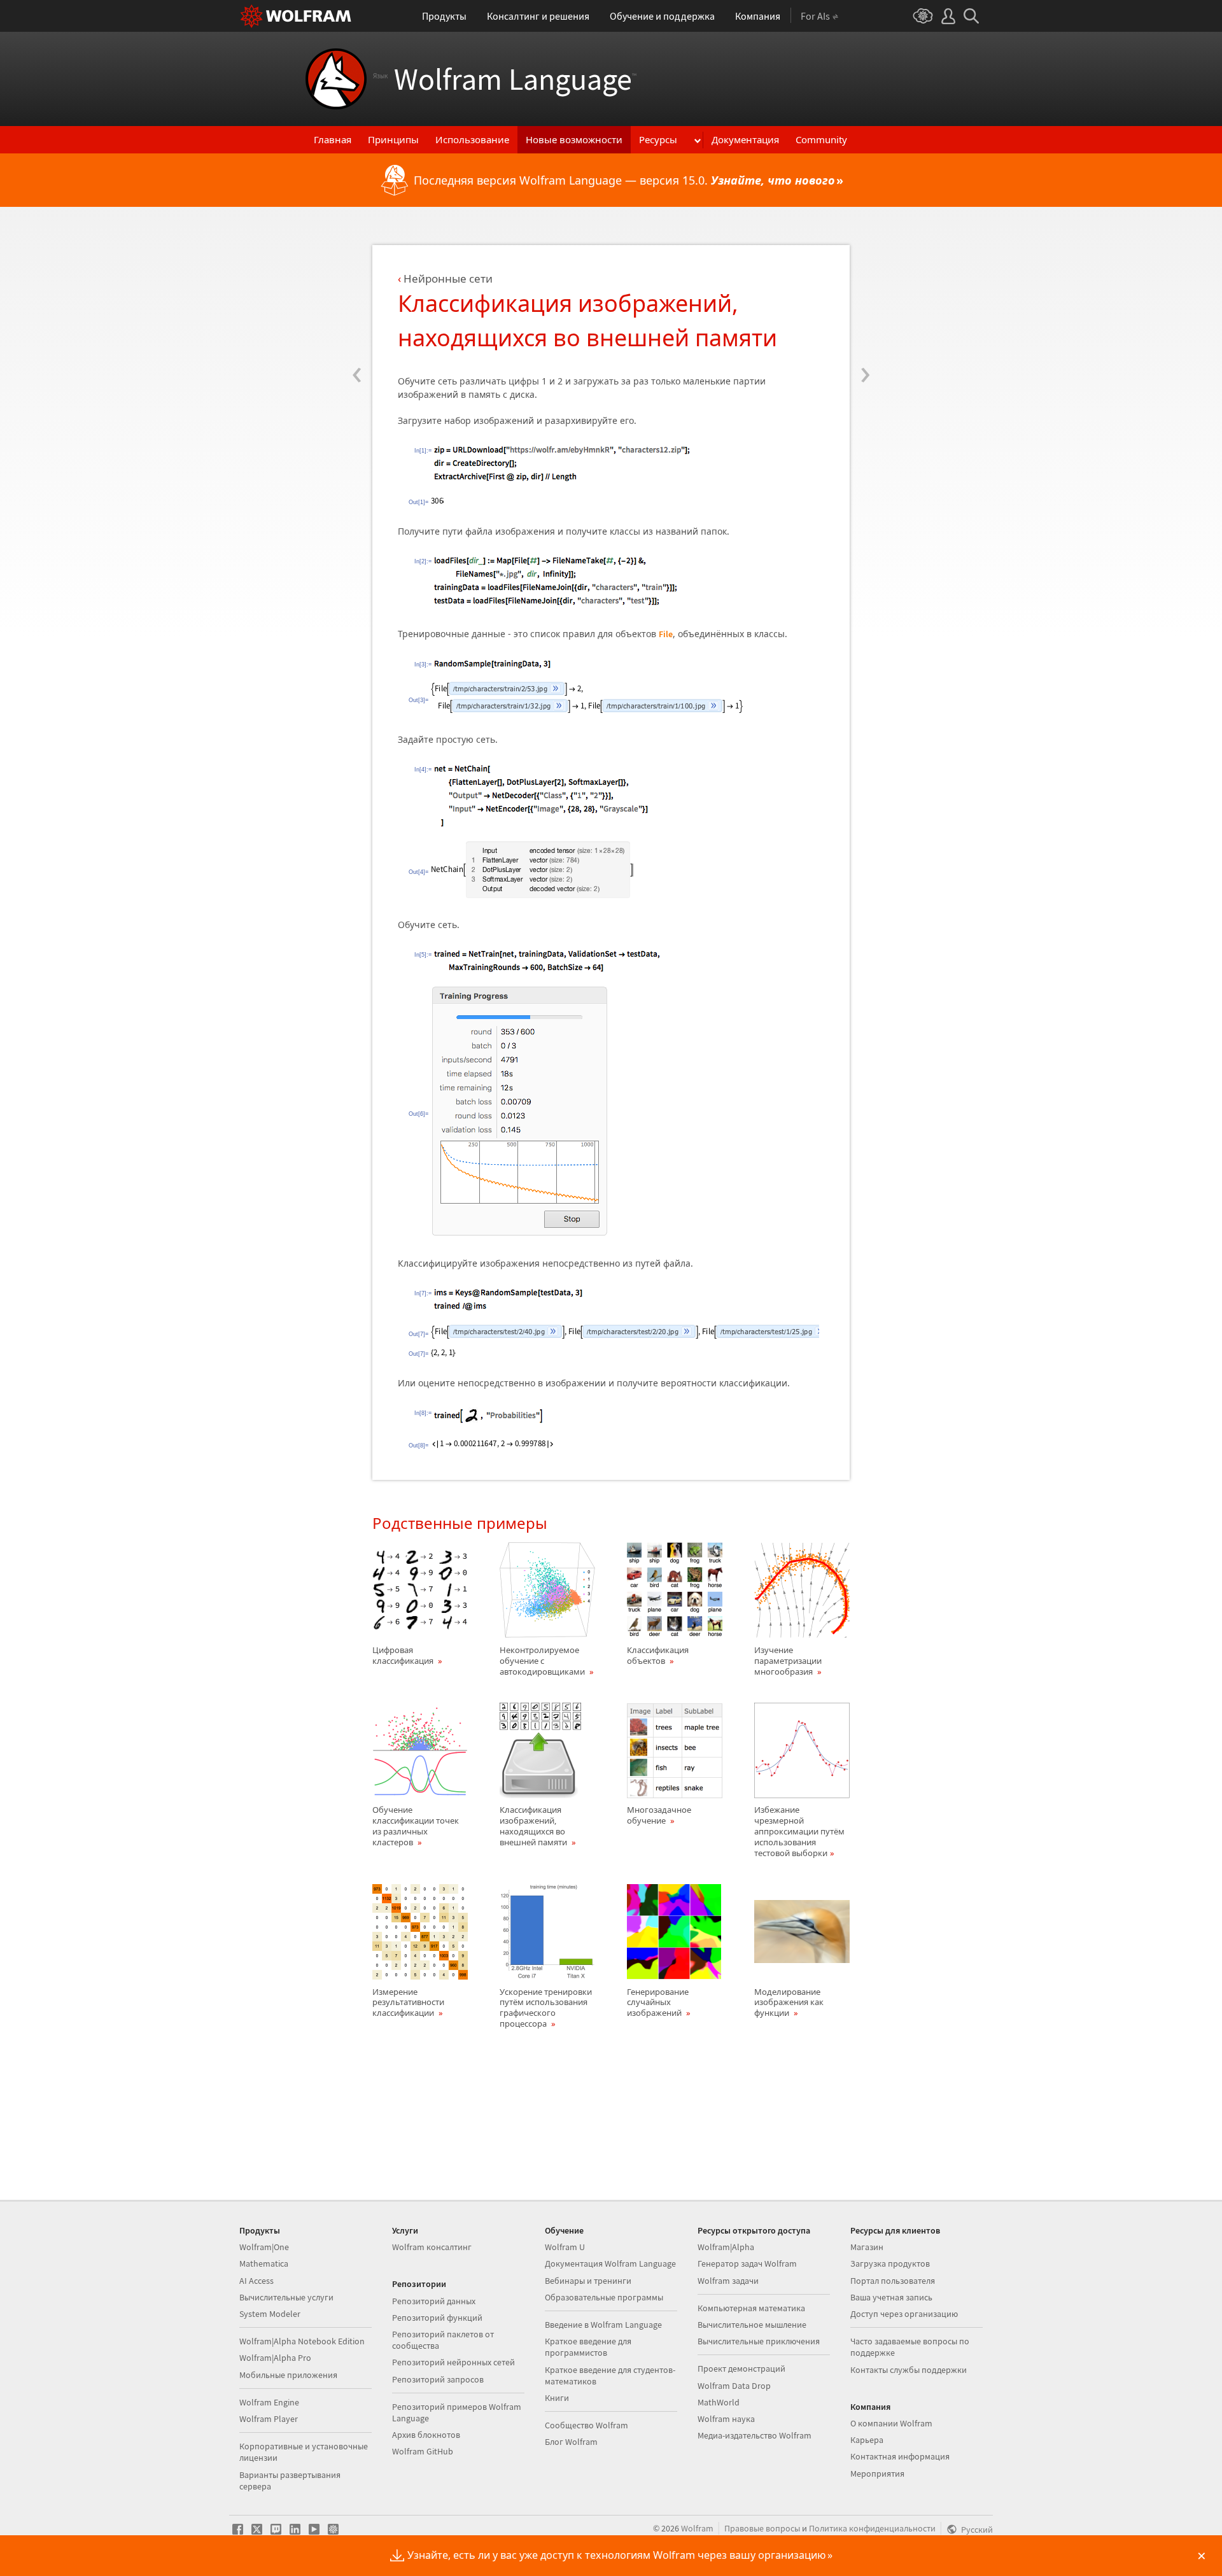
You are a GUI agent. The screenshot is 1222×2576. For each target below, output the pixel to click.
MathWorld (719, 2402)
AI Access (256, 2281)
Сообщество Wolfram (586, 2425)
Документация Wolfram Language (610, 2263)
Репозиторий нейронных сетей (453, 2362)
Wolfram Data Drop (734, 2386)
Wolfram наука (726, 2419)
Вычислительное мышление (752, 2325)
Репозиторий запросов (438, 2379)
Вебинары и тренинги (588, 2281)
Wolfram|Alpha (726, 2247)
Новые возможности (574, 139)
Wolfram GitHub (423, 2451)
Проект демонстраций (741, 2368)
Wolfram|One (264, 2247)
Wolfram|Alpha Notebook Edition (302, 2341)
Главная (333, 139)
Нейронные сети (448, 278)
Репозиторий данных (434, 2301)
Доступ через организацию (904, 2314)
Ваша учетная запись (891, 2297)
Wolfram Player (269, 2419)
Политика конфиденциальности (872, 2528)
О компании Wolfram (891, 2423)
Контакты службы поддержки (909, 2370)
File (666, 634)
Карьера (867, 2440)
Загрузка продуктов (890, 2263)
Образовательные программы (604, 2297)
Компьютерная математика (751, 2308)
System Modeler (270, 2314)
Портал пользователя (893, 2281)
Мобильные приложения (288, 2375)
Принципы (393, 139)
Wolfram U (565, 2247)
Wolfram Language (505, 79)
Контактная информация (900, 2456)
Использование (472, 139)
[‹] (357, 297)
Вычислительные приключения (759, 2341)
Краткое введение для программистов (588, 2347)
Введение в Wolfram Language (603, 2325)
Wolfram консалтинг (432, 2247)
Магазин (867, 2247)
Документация (745, 139)
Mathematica (264, 2263)
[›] (865, 297)
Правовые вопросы (762, 2528)
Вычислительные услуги (286, 2297)
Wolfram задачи (728, 2281)
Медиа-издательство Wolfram (755, 2435)
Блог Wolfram (571, 2442)
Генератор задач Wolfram (747, 2263)
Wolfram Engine (269, 2402)
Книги (557, 2398)
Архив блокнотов (426, 2435)
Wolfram (697, 2528)
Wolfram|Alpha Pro (275, 2358)
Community (821, 139)
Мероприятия (877, 2474)
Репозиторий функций (437, 2318)
